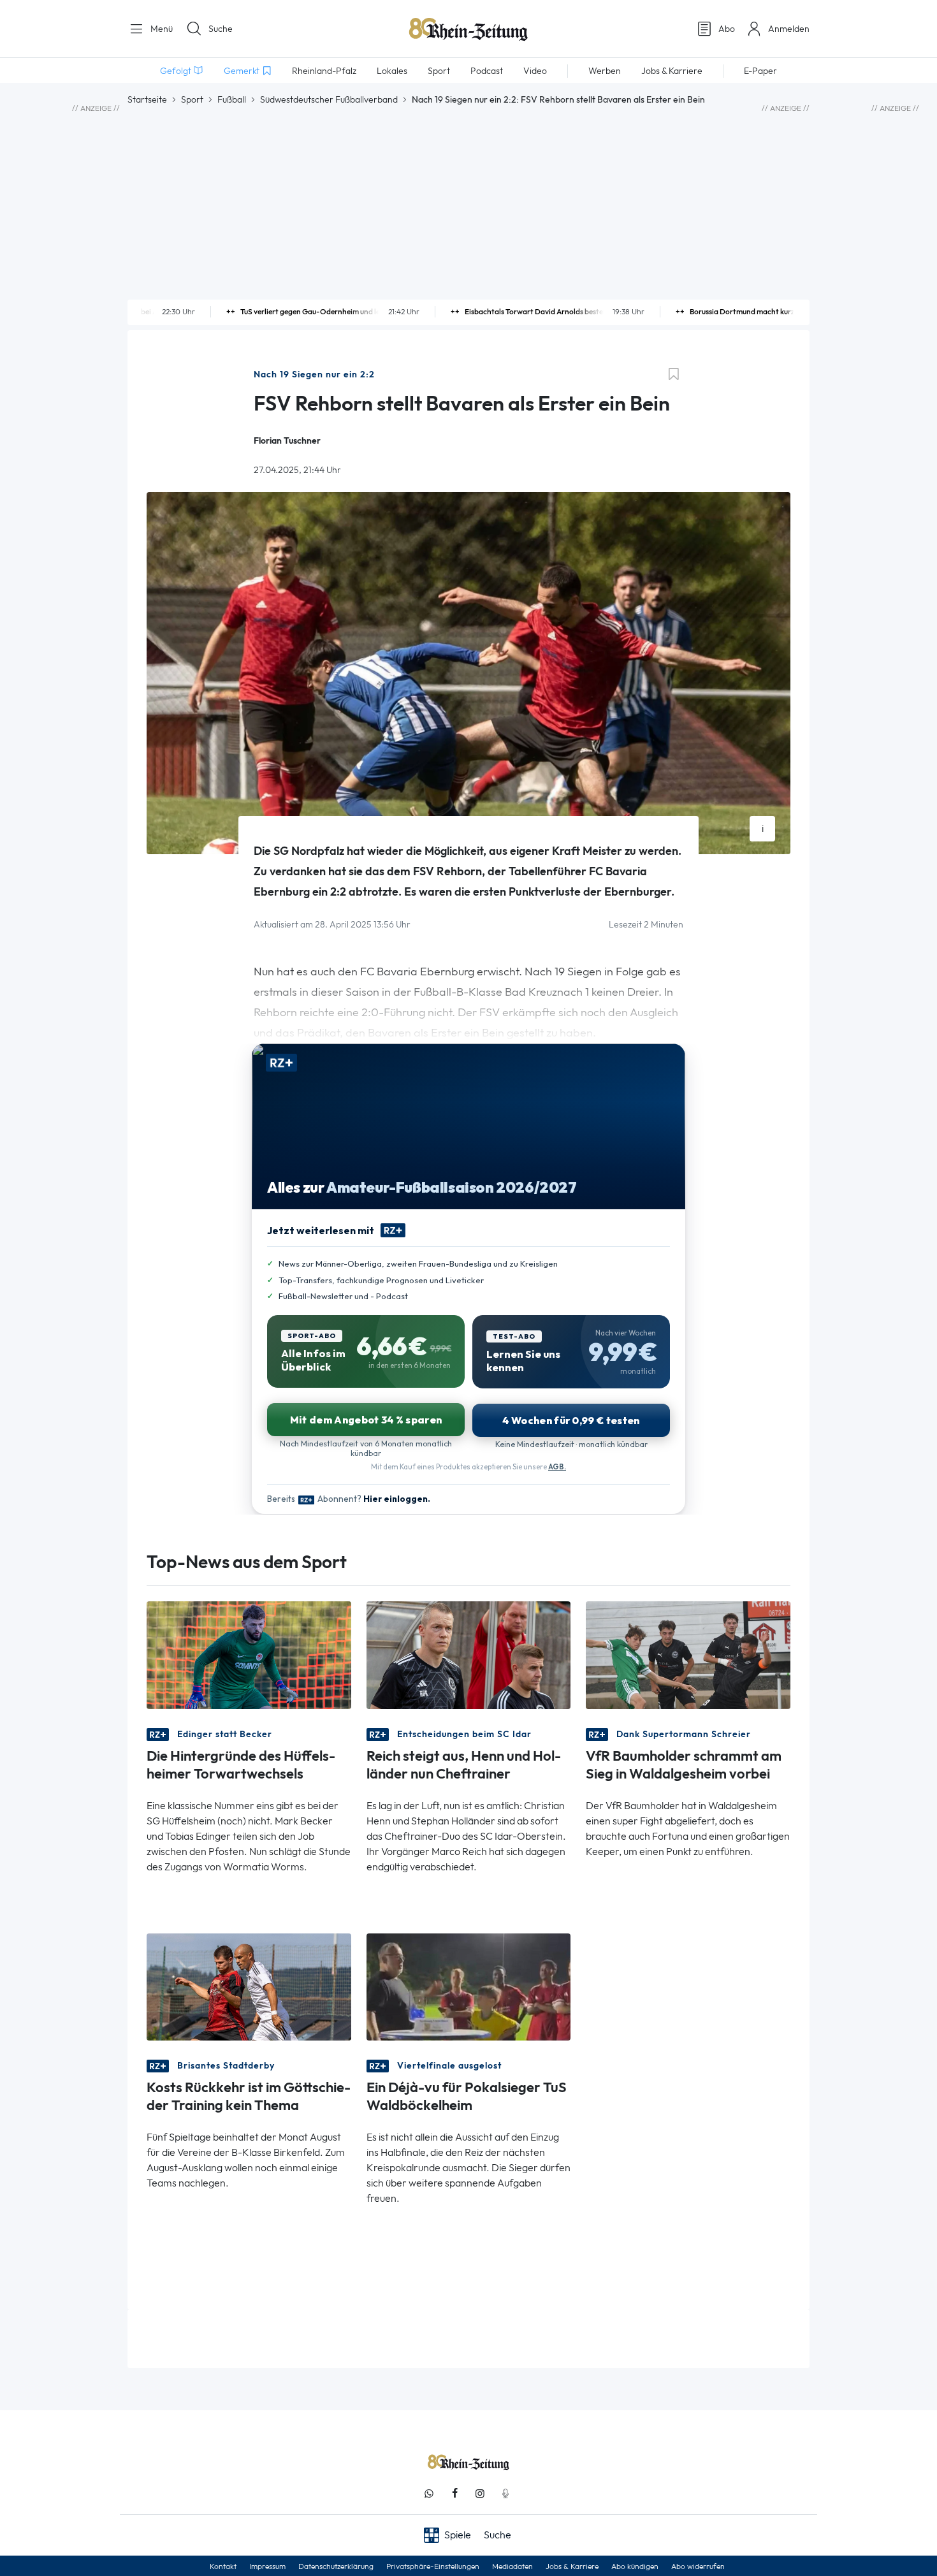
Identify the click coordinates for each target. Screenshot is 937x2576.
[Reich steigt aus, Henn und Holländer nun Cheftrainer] (469, 1654)
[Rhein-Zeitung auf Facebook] (454, 2493)
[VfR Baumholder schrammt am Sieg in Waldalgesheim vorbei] (688, 1654)
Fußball (232, 99)
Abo (727, 29)
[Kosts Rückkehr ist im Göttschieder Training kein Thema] (249, 1986)
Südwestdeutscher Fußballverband (329, 99)
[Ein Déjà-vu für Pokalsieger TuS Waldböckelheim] (469, 1986)
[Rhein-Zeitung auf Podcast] (505, 2493)
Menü (160, 29)
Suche (221, 29)
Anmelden (789, 29)
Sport (192, 99)
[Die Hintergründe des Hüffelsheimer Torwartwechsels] (249, 1654)
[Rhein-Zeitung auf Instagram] (480, 2493)
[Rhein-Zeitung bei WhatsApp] (429, 2493)
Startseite (147, 99)
